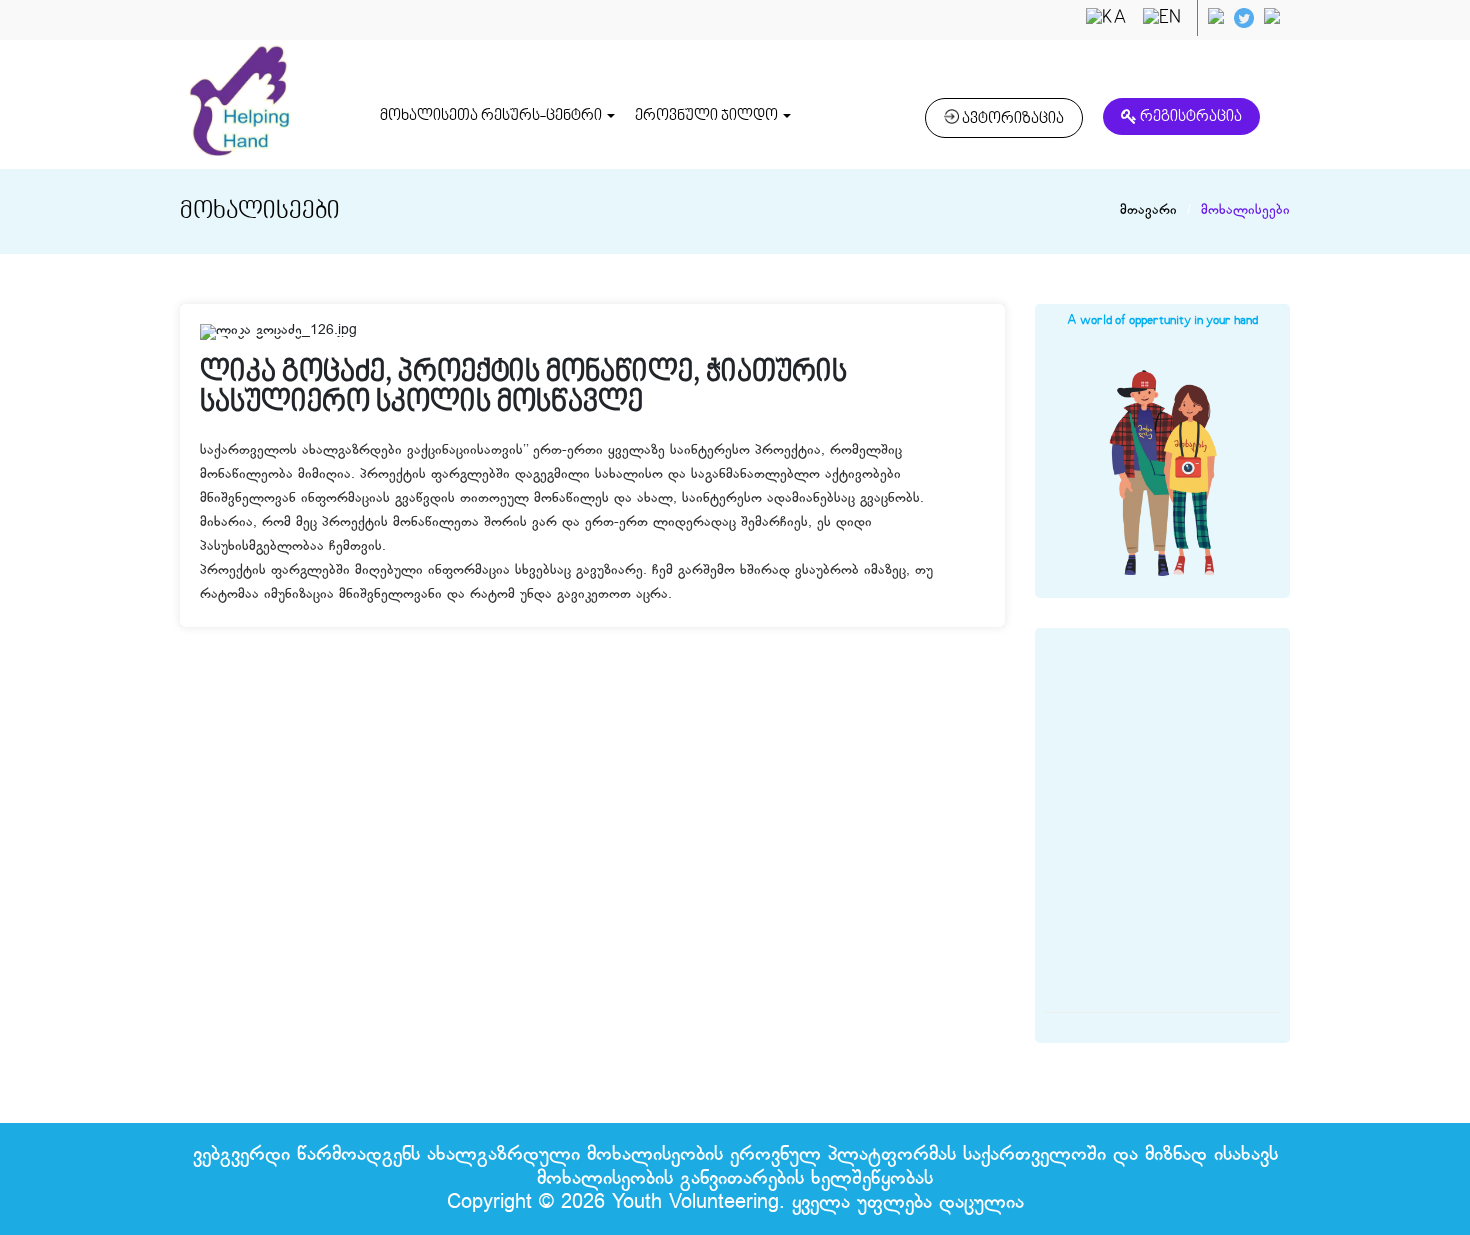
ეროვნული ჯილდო (708, 116)
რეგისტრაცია (1189, 117)
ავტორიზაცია (1011, 119)
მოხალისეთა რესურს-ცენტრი (492, 116)
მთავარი (1148, 211)
